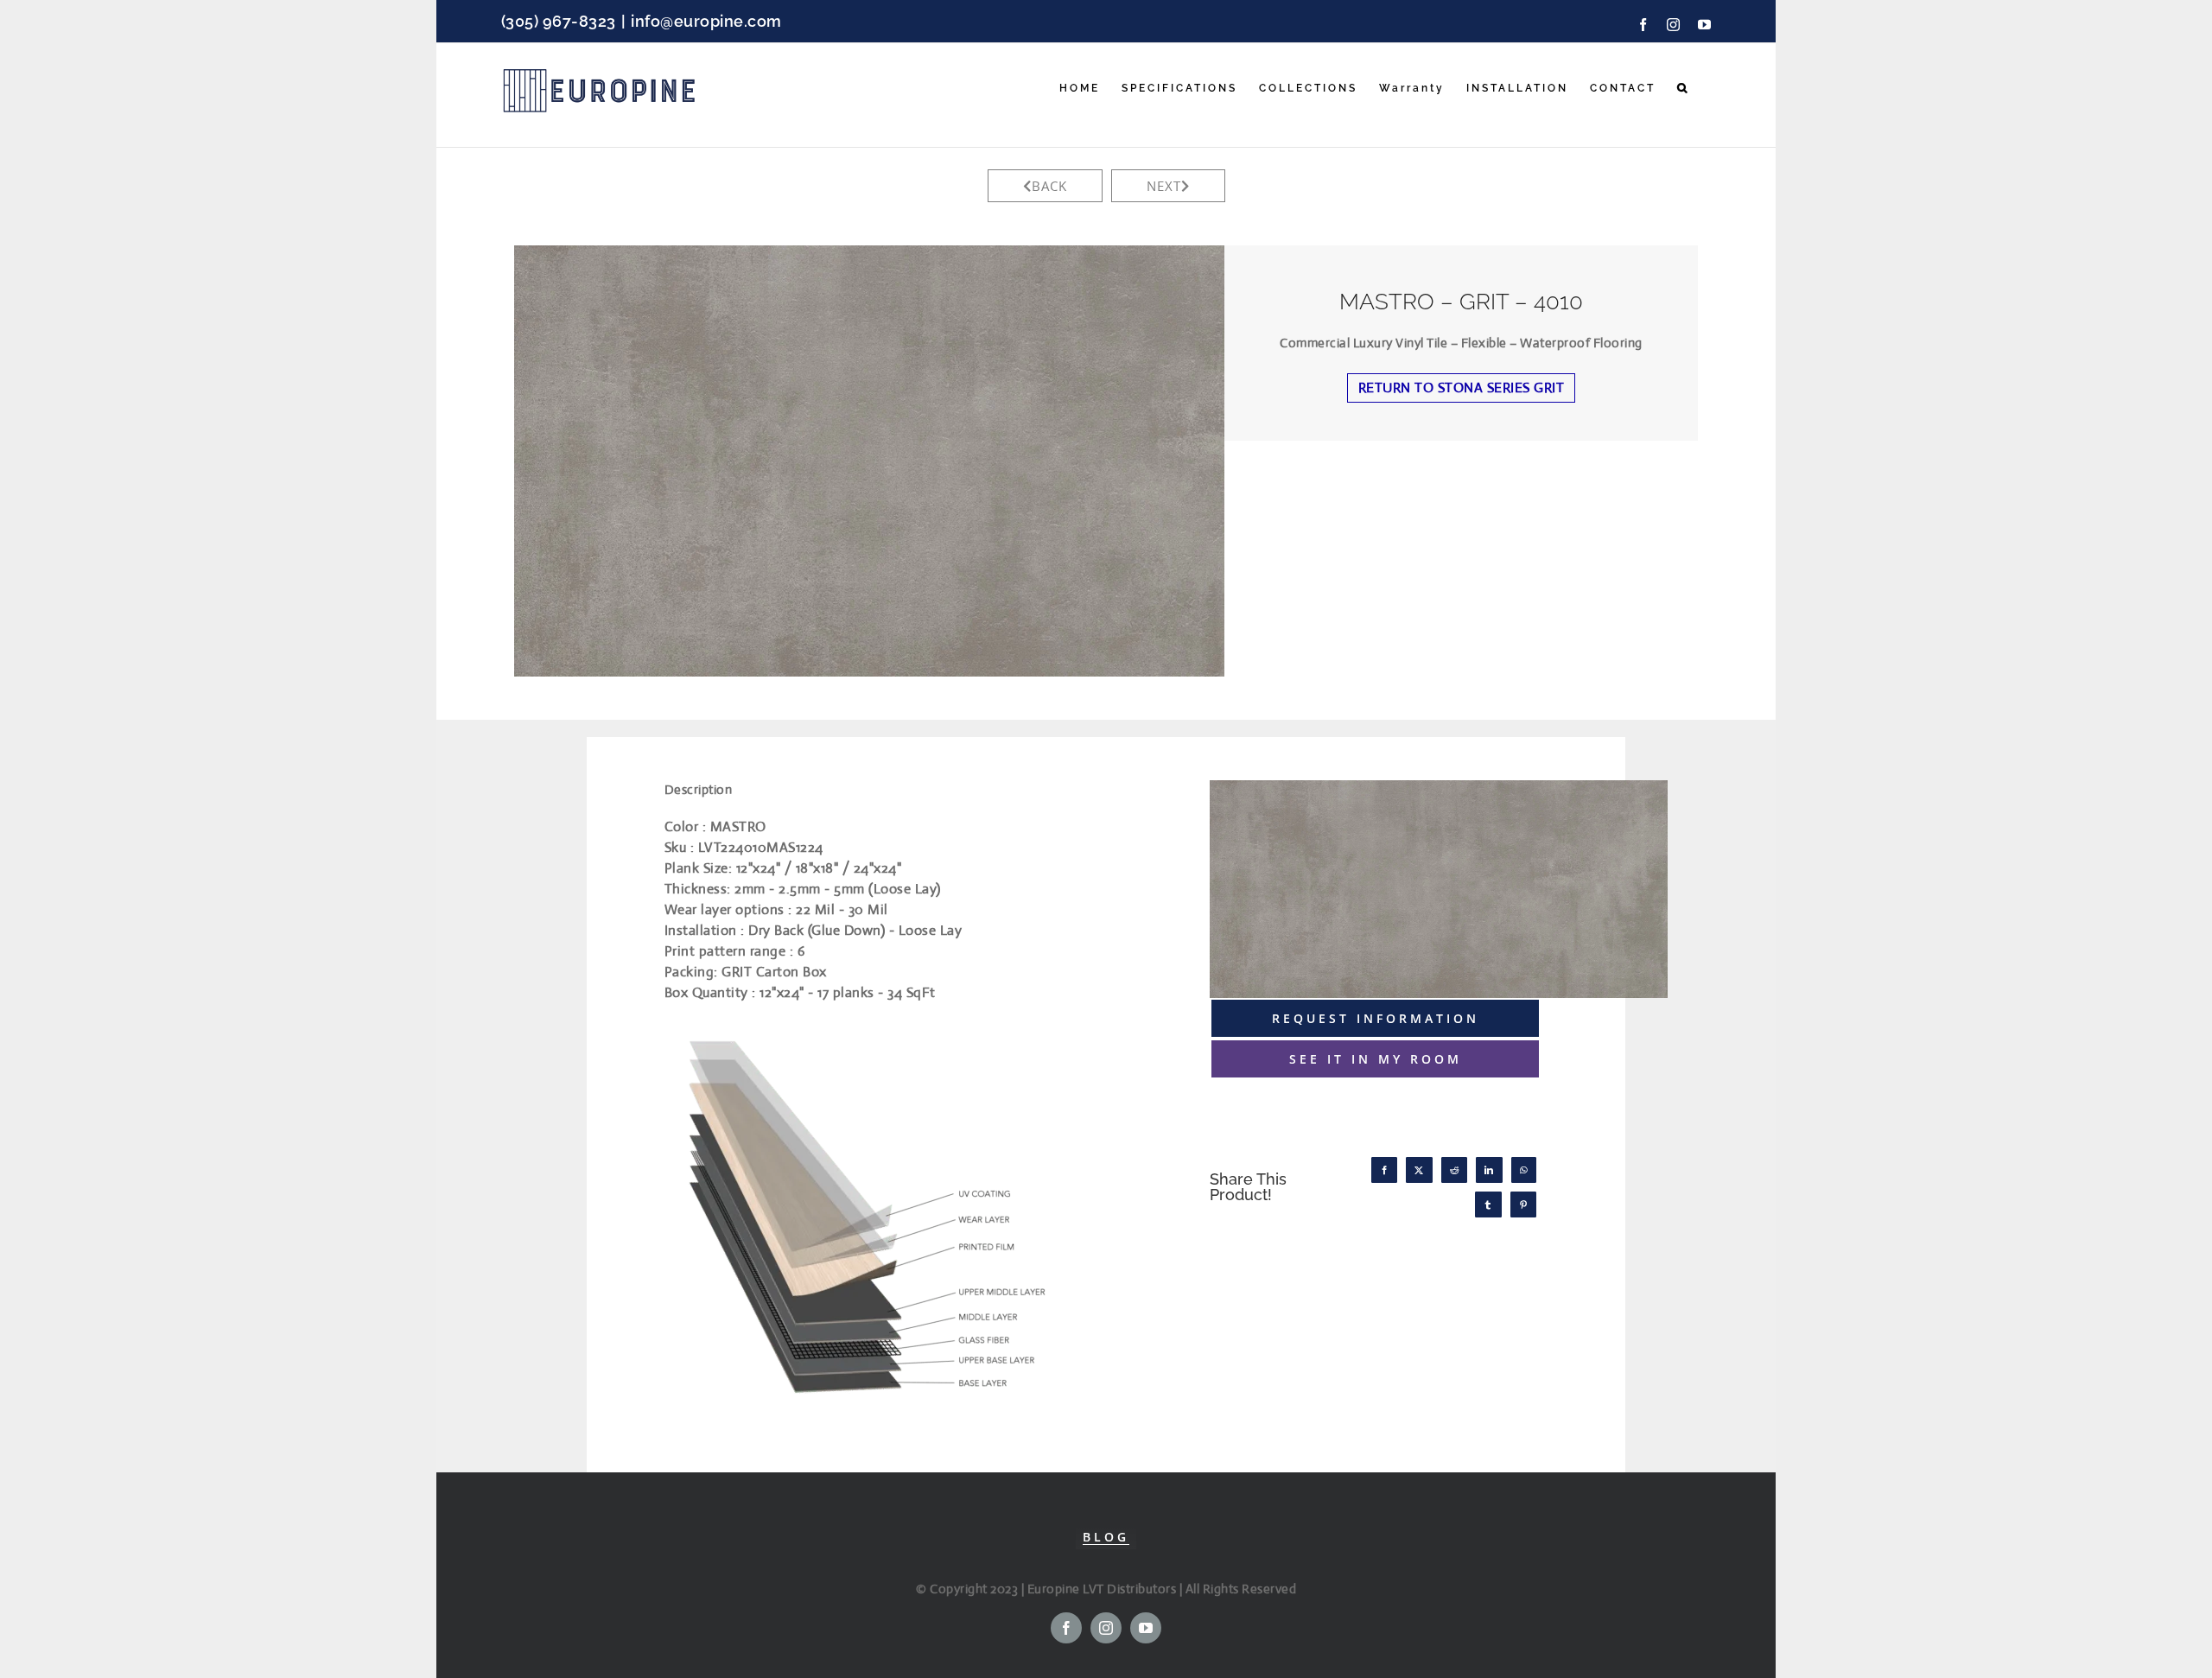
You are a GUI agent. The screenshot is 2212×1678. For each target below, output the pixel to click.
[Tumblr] (1488, 1204)
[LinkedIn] (1489, 1170)
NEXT (1164, 186)
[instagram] (1106, 1628)
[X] (1419, 1170)
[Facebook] (1385, 1170)
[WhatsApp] (1524, 1170)
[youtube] (1146, 1628)
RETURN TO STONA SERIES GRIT (1462, 388)
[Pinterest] (1524, 1204)
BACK (1049, 186)
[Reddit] (1455, 1170)
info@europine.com (706, 21)
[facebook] (1066, 1628)
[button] (1683, 88)
